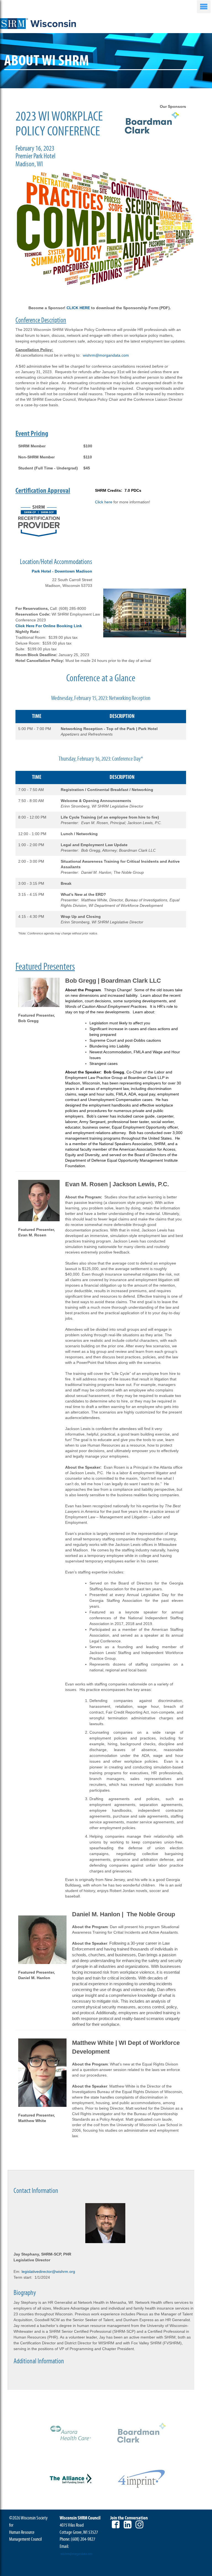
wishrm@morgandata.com (106, 355)
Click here (104, 502)
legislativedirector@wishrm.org (48, 2272)
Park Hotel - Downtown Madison (62, 571)
